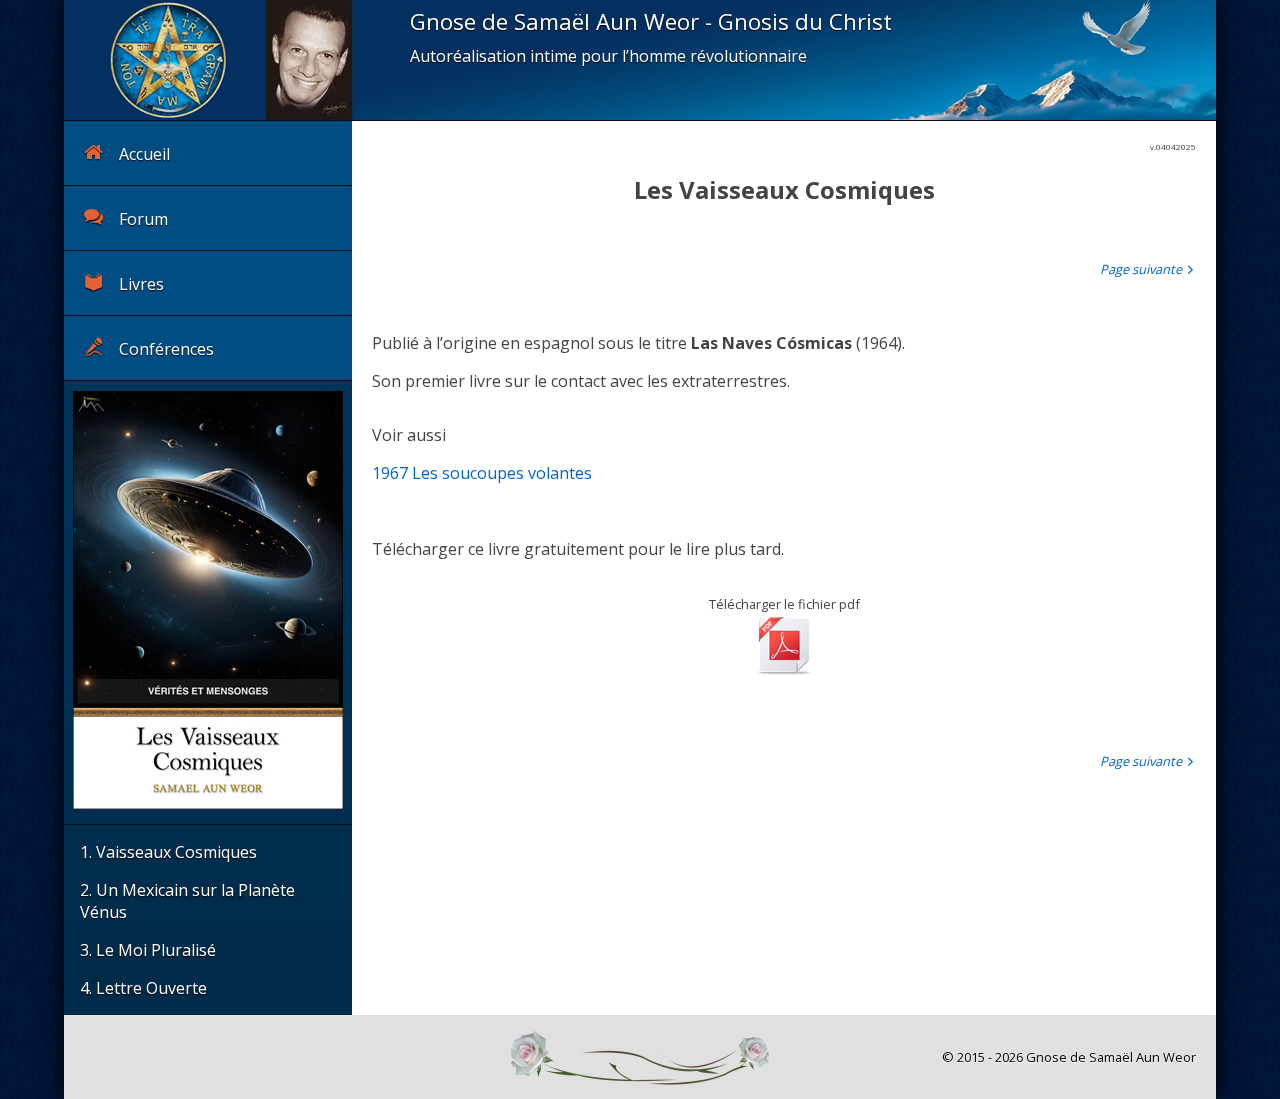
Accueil (144, 154)
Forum (143, 219)
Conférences (166, 349)
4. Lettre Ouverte (143, 988)
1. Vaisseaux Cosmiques (168, 852)
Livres (141, 284)
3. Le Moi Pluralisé (148, 950)
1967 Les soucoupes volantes (482, 473)
